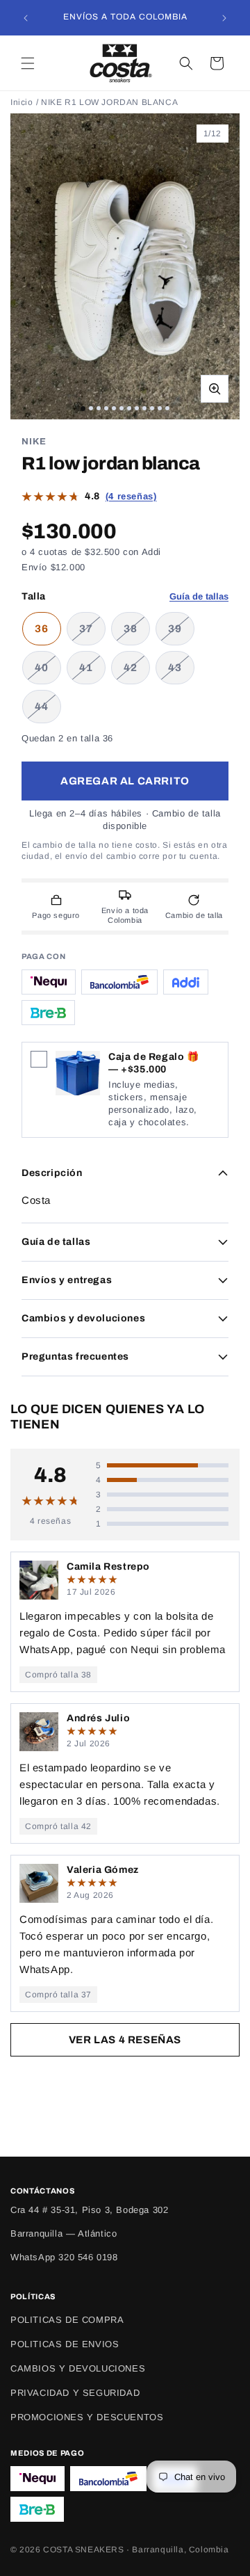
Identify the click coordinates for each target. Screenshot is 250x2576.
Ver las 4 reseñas (125, 2040)
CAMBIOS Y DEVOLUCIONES (78, 2368)
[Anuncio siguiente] (224, 18)
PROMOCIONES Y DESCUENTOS (87, 2417)
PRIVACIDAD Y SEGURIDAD (75, 2393)
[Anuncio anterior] (26, 18)
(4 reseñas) (131, 496)
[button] (28, 63)
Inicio (22, 102)
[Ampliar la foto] (215, 389)
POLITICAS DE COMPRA (67, 2320)
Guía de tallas (199, 596)
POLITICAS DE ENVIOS (65, 2344)
